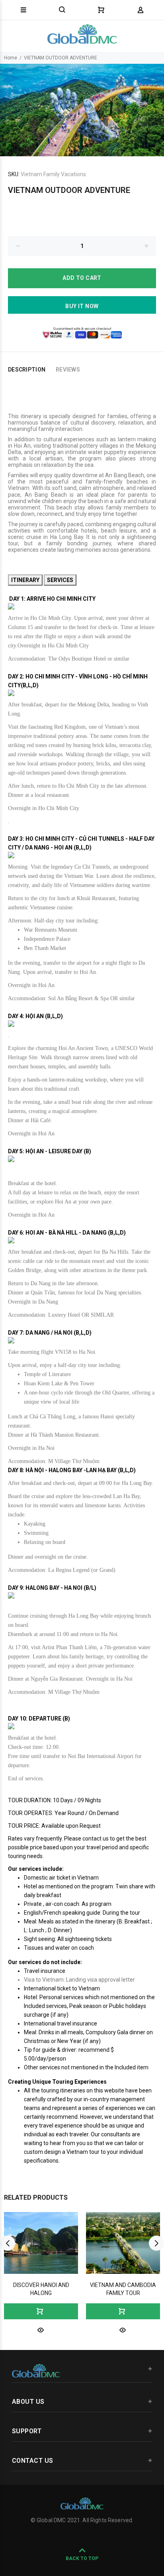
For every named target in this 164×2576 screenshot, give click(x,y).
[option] (82, 110)
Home (11, 58)
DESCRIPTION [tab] (27, 370)
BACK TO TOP (82, 2558)
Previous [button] (8, 2243)
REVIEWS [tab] (68, 370)
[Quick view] (41, 2329)
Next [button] (156, 2243)
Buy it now (82, 306)
